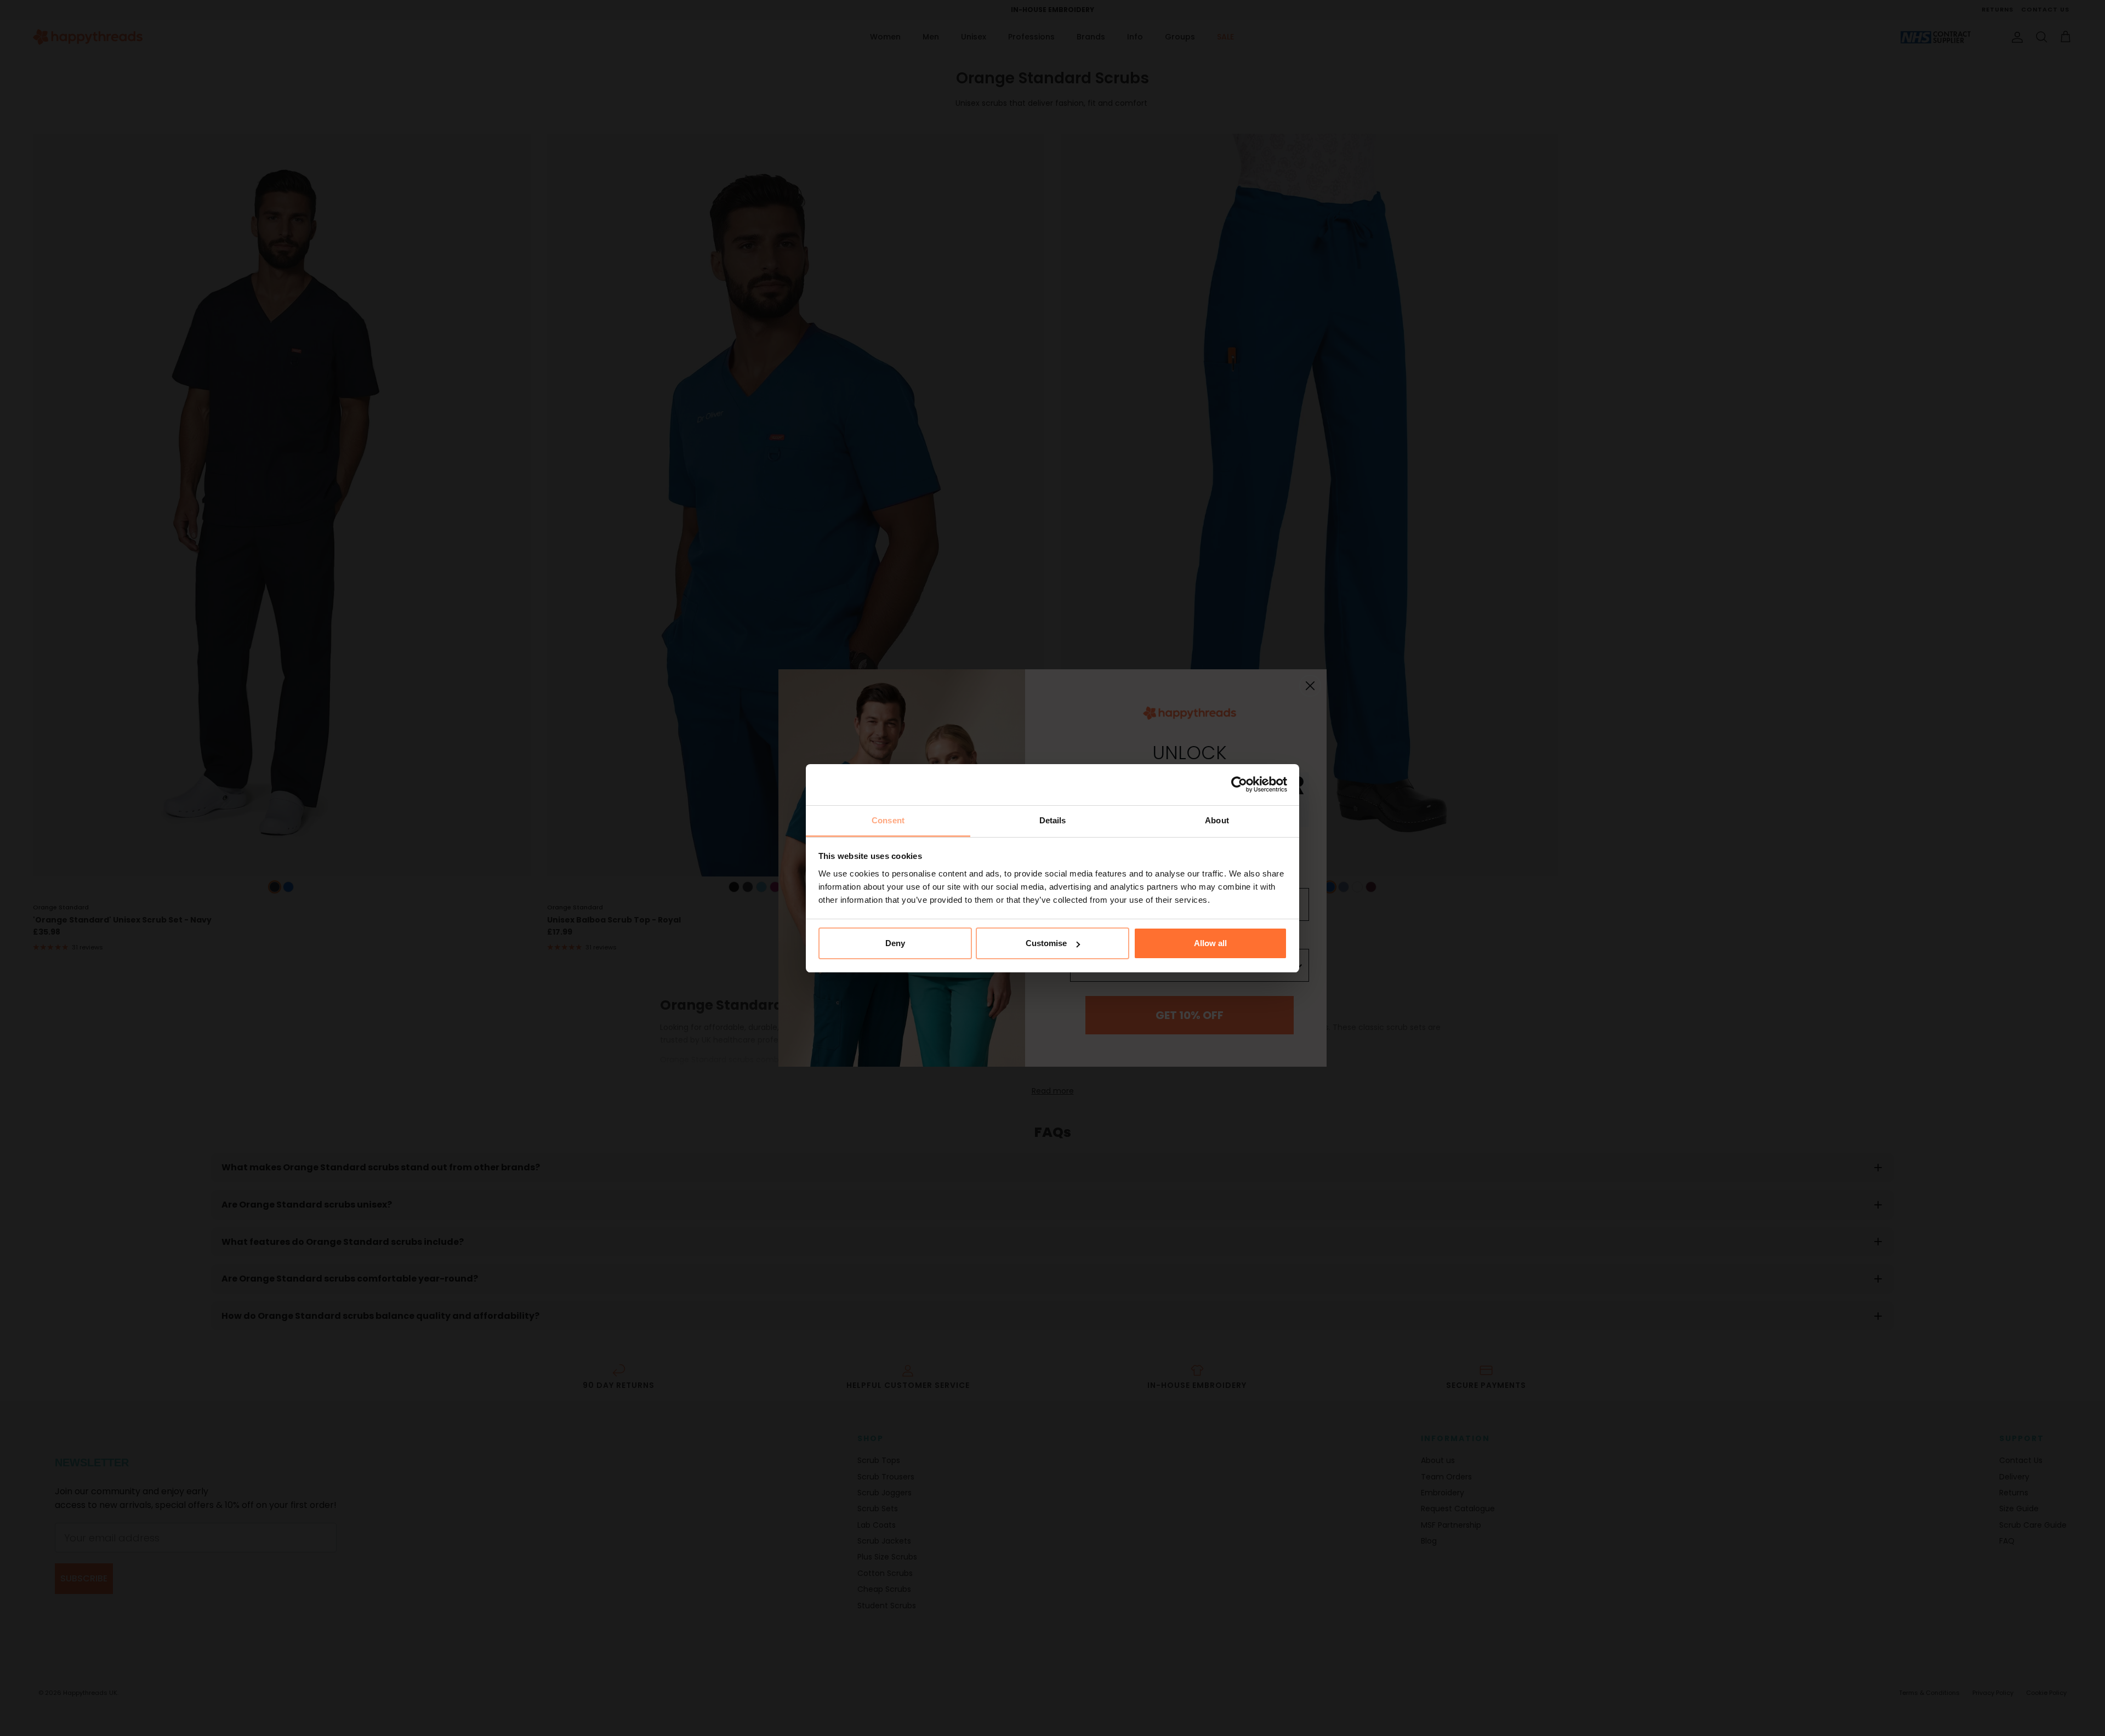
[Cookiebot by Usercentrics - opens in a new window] (1239, 784)
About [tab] (1217, 820)
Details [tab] (1053, 820)
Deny (895, 943)
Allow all (1210, 943)
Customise (1046, 943)
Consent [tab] (888, 820)
